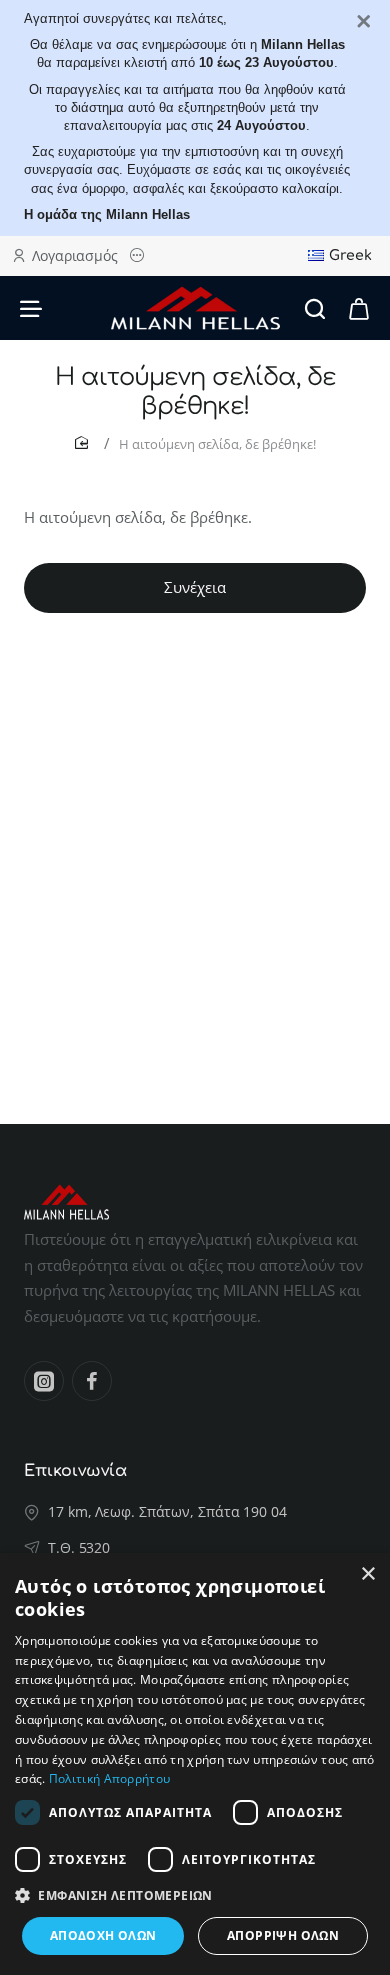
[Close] (364, 22)
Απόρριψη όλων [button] (283, 1935)
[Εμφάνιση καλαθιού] (359, 308)
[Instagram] (44, 1381)
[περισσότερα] (140, 256)
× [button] (367, 1574)
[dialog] (195, 1764)
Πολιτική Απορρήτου (109, 1778)
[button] (195, 1895)
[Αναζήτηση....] (315, 308)
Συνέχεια (195, 587)
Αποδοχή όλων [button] (103, 1935)
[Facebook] (92, 1381)
